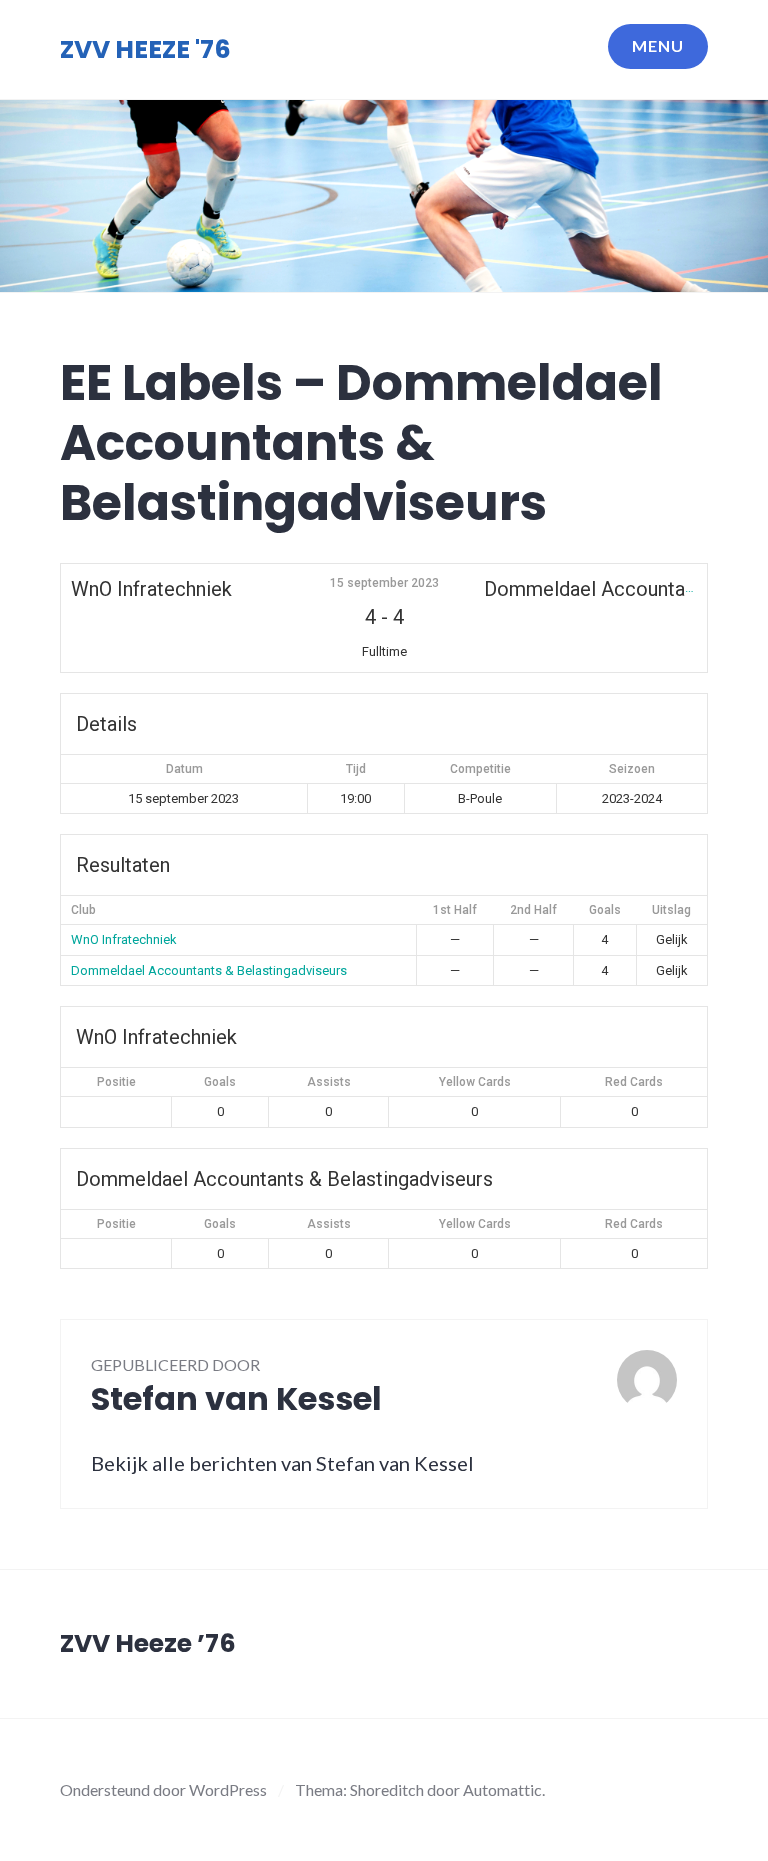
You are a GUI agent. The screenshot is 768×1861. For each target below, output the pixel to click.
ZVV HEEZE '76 (145, 49)
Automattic (502, 1789)
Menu (658, 45)
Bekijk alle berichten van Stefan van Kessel (282, 1463)
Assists (329, 1082)
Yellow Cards (475, 1082)
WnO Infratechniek (124, 939)
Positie (116, 1082)
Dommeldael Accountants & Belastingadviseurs (209, 970)
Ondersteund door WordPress (163, 1789)
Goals (220, 1082)
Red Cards (634, 1082)
